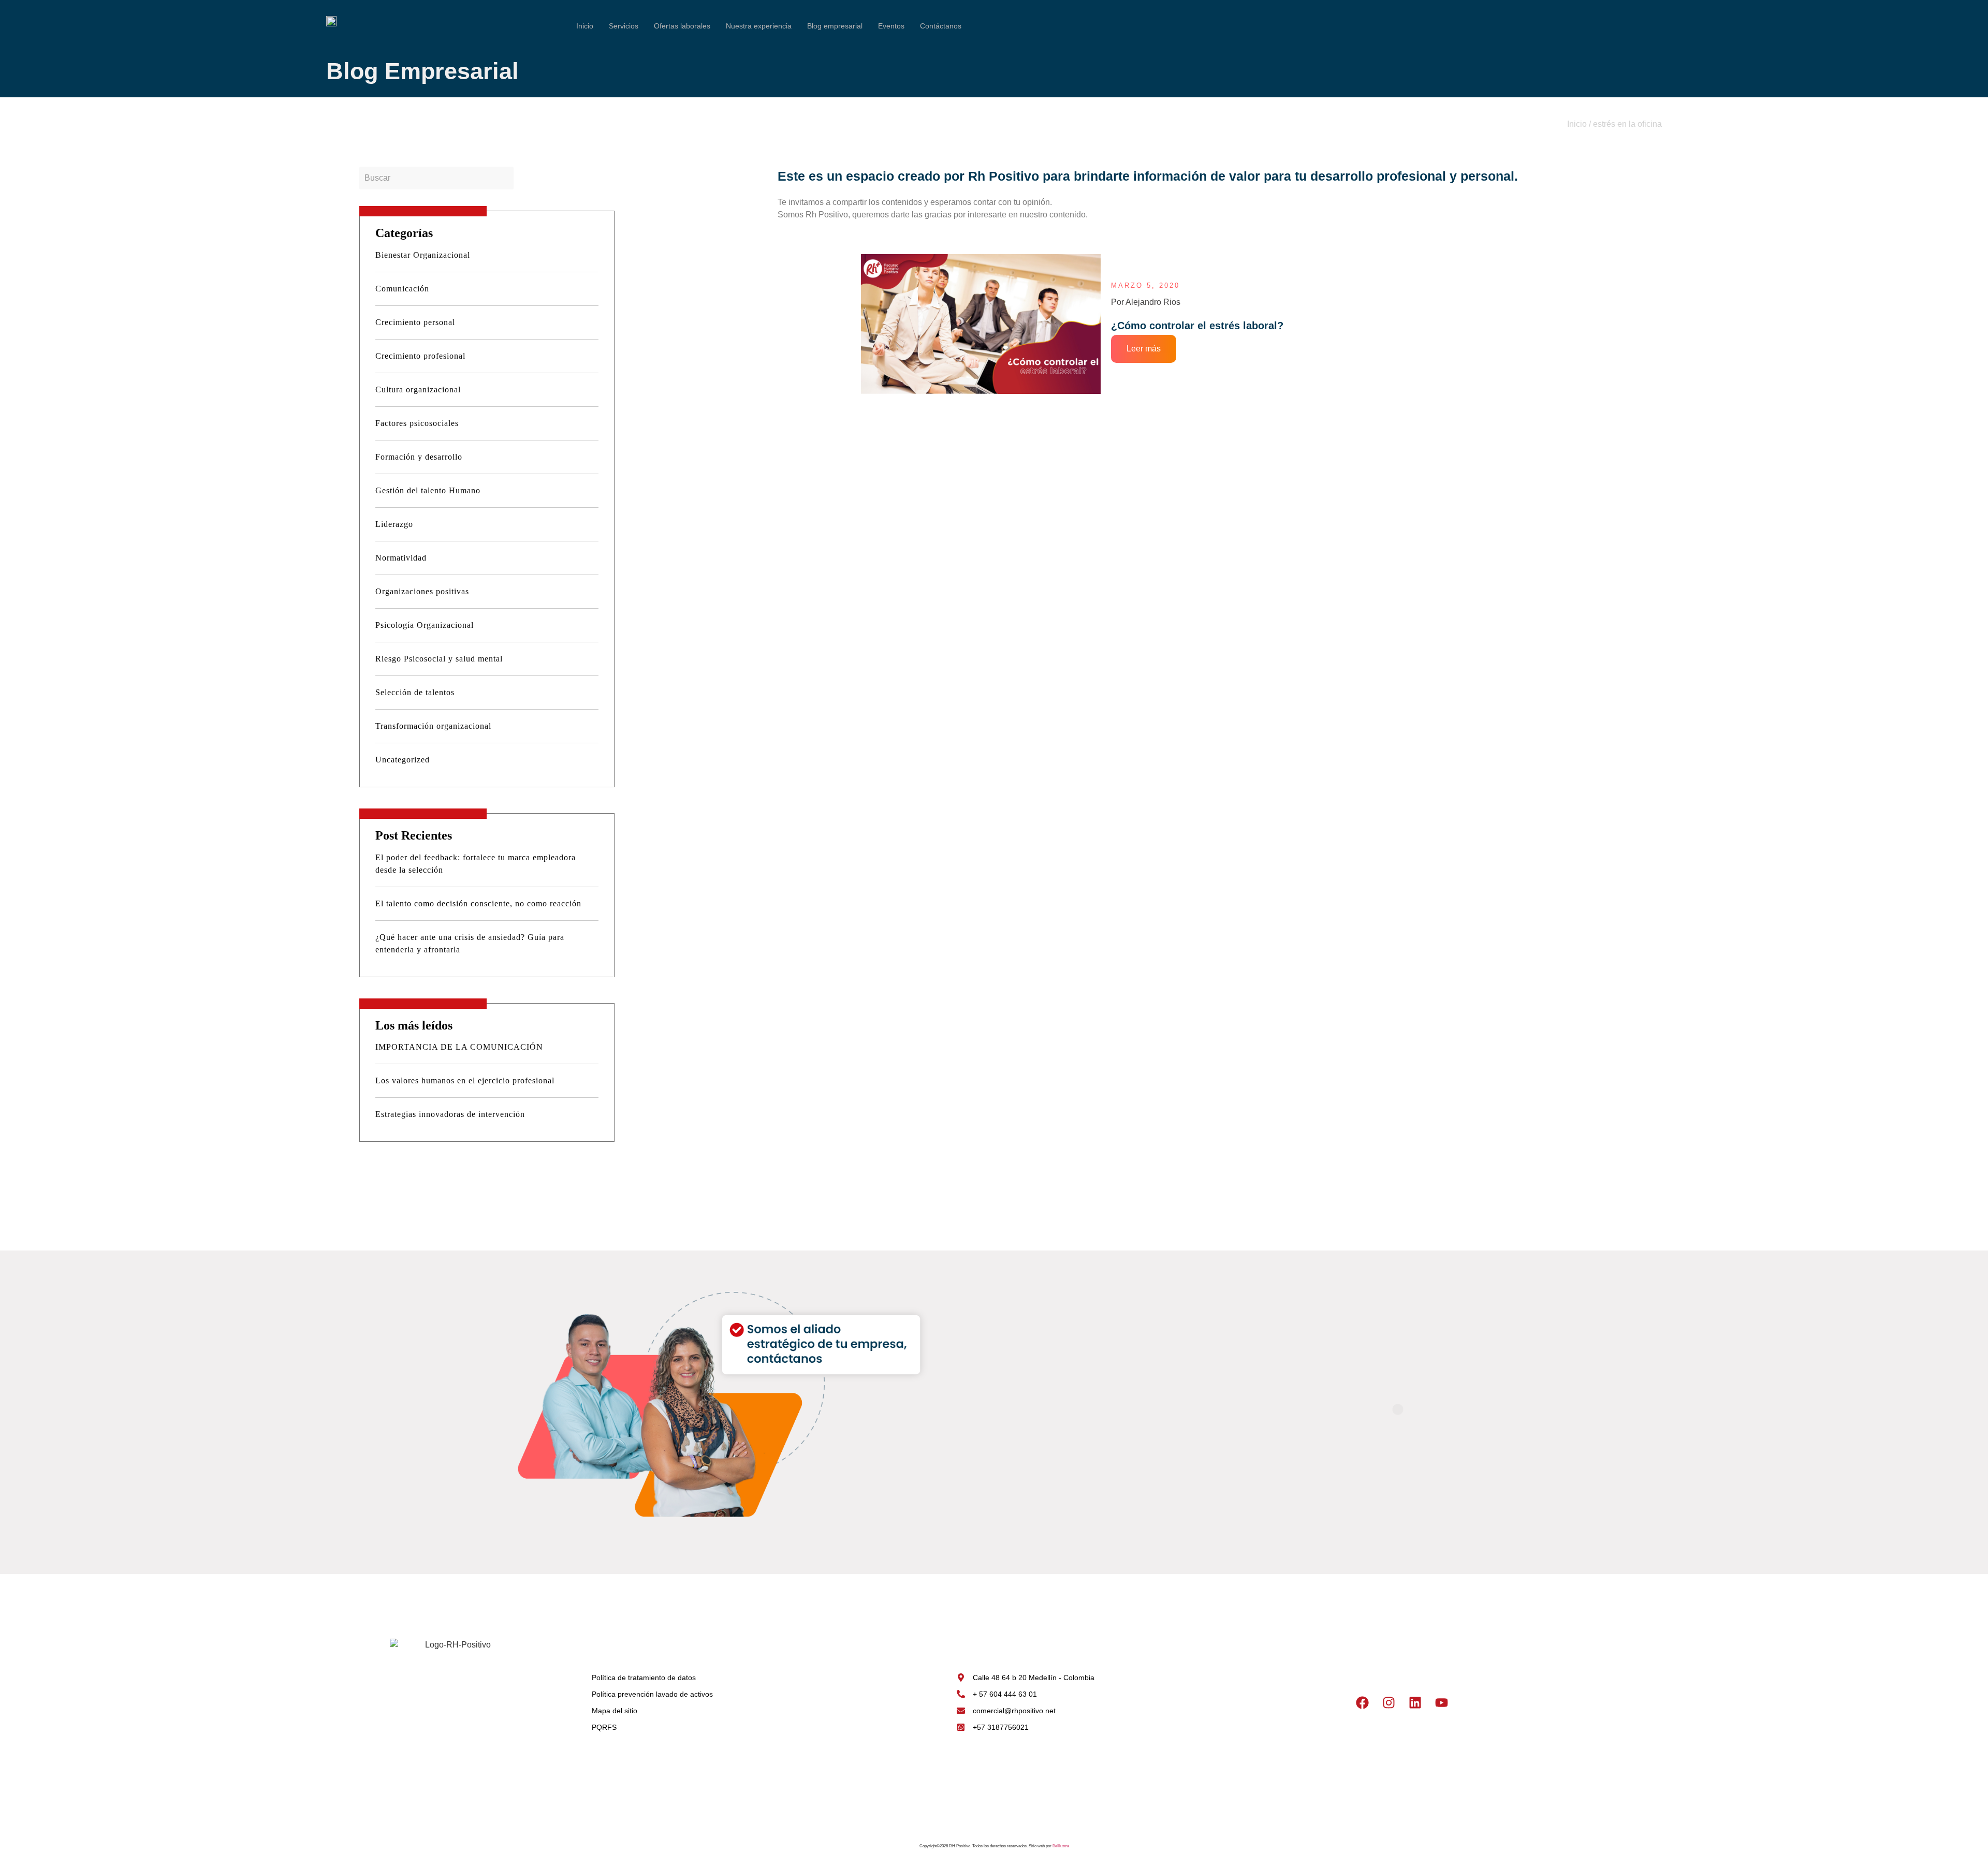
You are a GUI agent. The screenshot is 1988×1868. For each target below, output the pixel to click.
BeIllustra (1061, 1846)
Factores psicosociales (417, 423)
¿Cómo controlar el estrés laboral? (1197, 326)
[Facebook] (1362, 1702)
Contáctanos (941, 26)
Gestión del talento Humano (428, 490)
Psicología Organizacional (425, 625)
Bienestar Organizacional (423, 255)
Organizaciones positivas (422, 591)
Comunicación (402, 289)
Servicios (624, 26)
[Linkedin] (1415, 1702)
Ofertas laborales (682, 26)
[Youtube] (1441, 1702)
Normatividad (401, 558)
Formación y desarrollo (419, 457)
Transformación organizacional (433, 726)
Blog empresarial (835, 26)
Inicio (585, 26)
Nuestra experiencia (759, 26)
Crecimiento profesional (420, 356)
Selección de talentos (415, 692)
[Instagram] (1388, 1702)
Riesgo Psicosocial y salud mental (439, 659)
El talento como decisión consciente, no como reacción (480, 903)
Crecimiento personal (415, 322)
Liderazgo (394, 524)
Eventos (891, 26)
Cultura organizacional (418, 389)
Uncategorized (403, 760)
